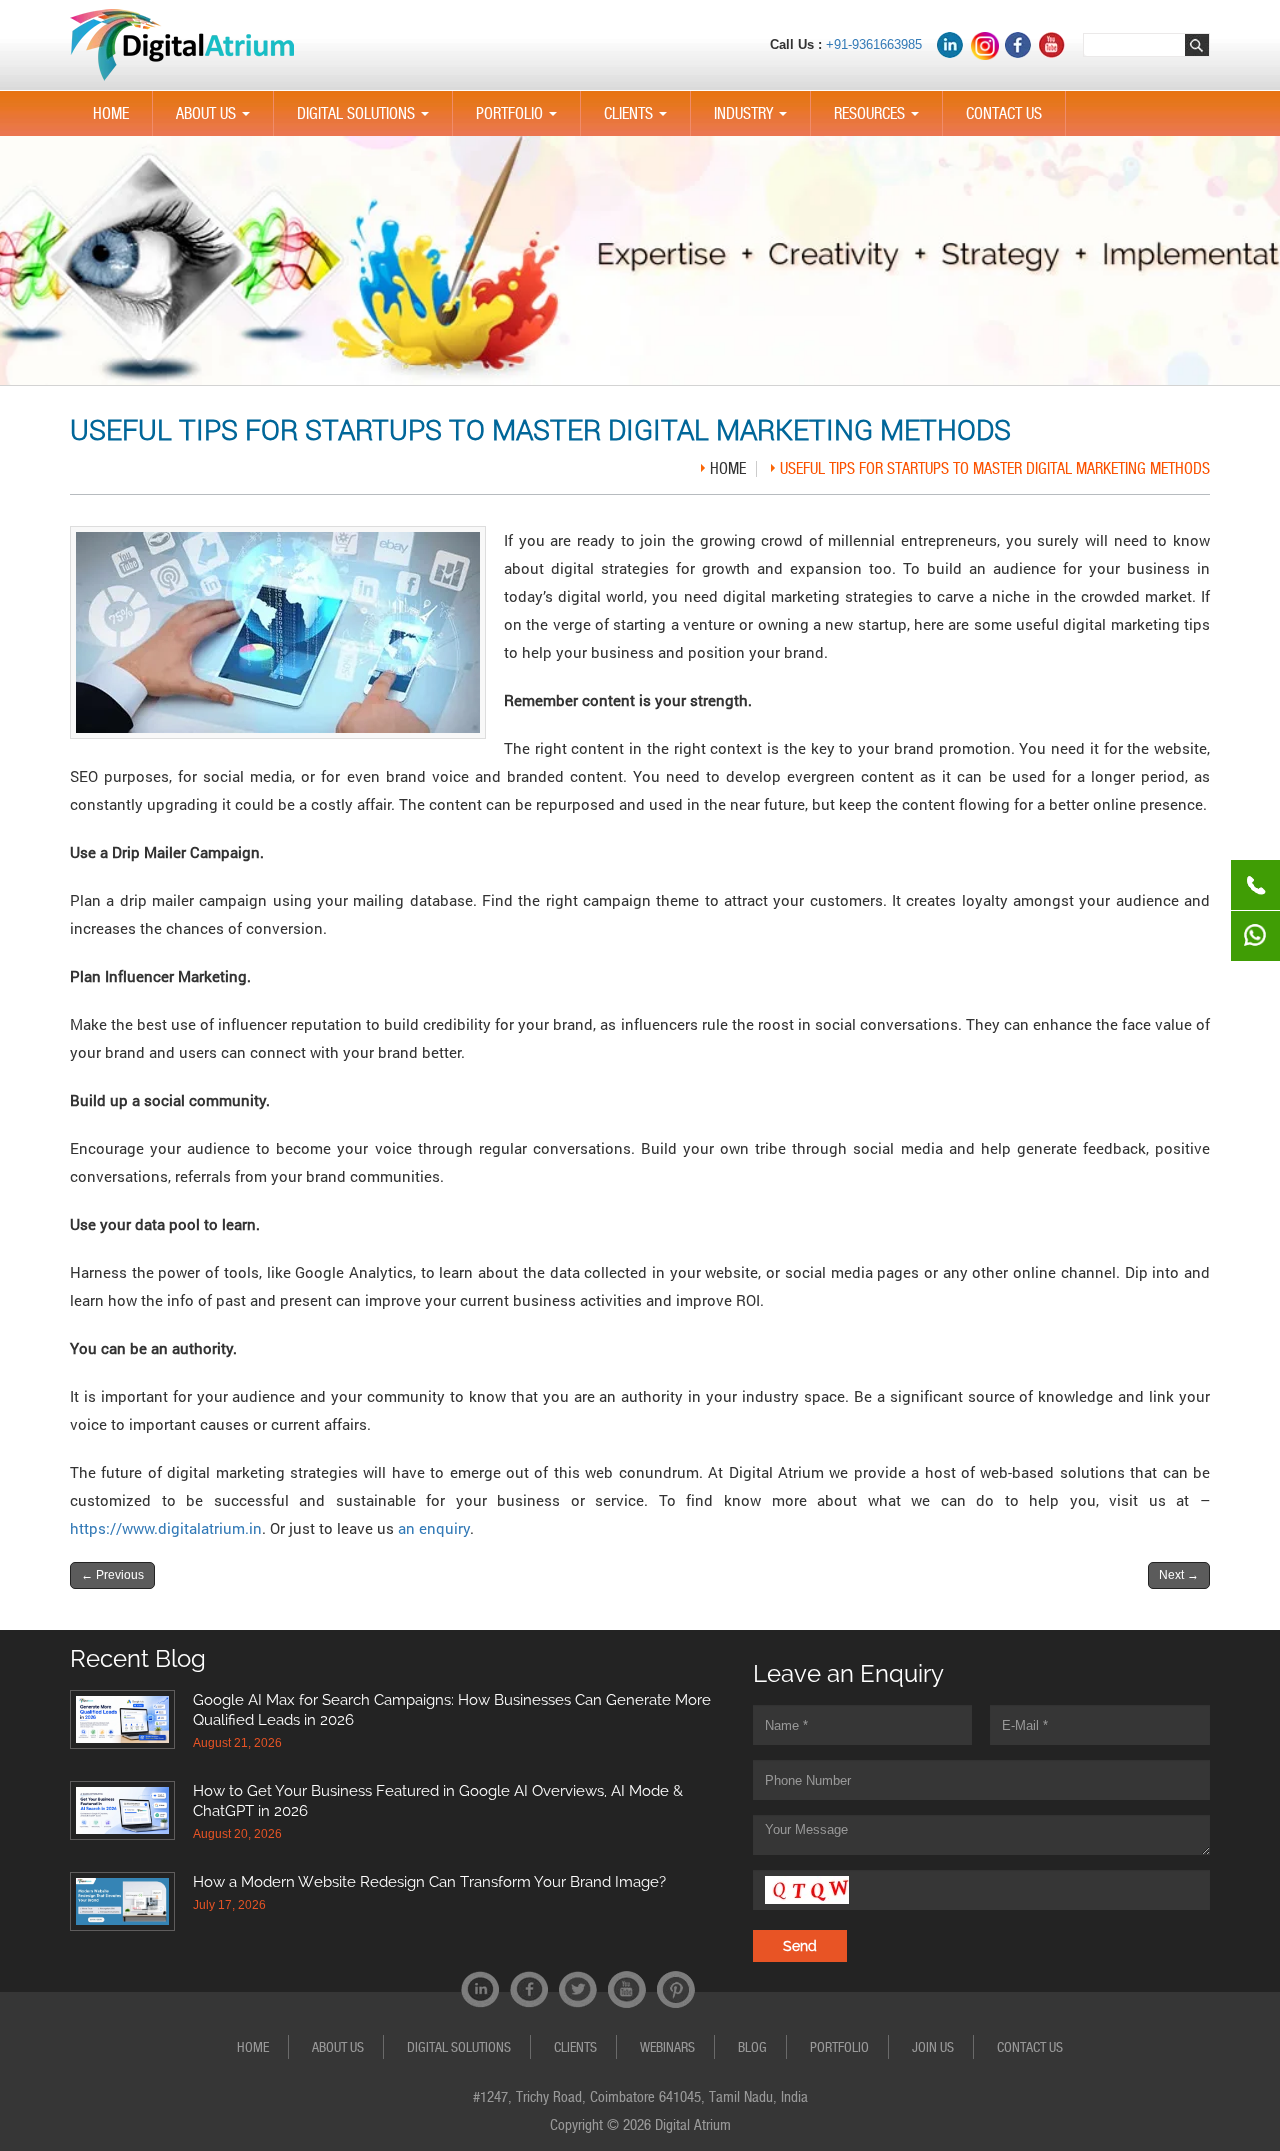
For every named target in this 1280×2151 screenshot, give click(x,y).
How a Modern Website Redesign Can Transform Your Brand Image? (429, 1882)
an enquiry (434, 1528)
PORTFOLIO (520, 120)
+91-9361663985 (874, 44)
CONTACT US (1004, 113)
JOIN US (933, 2047)
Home (728, 468)
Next (1179, 1575)
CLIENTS (639, 120)
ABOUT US (217, 120)
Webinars (667, 2047)
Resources (880, 120)
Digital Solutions (367, 120)
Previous (112, 1575)
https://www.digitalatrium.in (166, 1528)
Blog (752, 2047)
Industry (754, 120)
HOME (111, 113)
